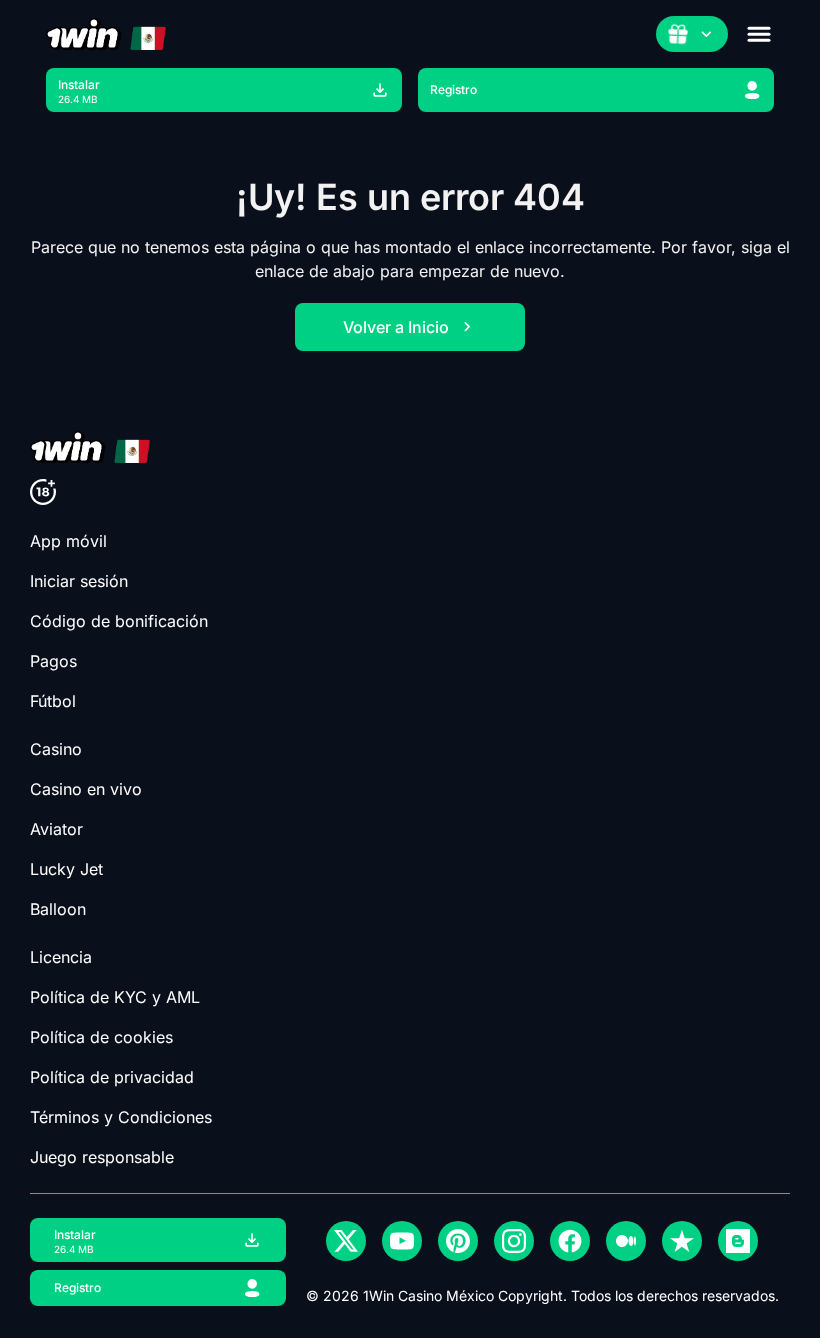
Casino (56, 749)
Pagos (53, 661)
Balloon (58, 909)
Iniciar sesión (79, 581)
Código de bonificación (119, 621)
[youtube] (402, 1241)
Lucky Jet (66, 869)
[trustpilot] (682, 1241)
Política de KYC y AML (115, 997)
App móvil (68, 541)
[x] (346, 1241)
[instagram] (514, 1241)
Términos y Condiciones (121, 1117)
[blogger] (738, 1241)
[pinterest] (458, 1241)
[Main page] (106, 34)
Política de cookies (101, 1037)
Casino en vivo (86, 789)
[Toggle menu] (759, 34)
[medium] (626, 1241)
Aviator (56, 829)
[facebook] (570, 1241)
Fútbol (53, 701)
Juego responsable (102, 1157)
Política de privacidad (112, 1077)
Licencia (61, 957)
